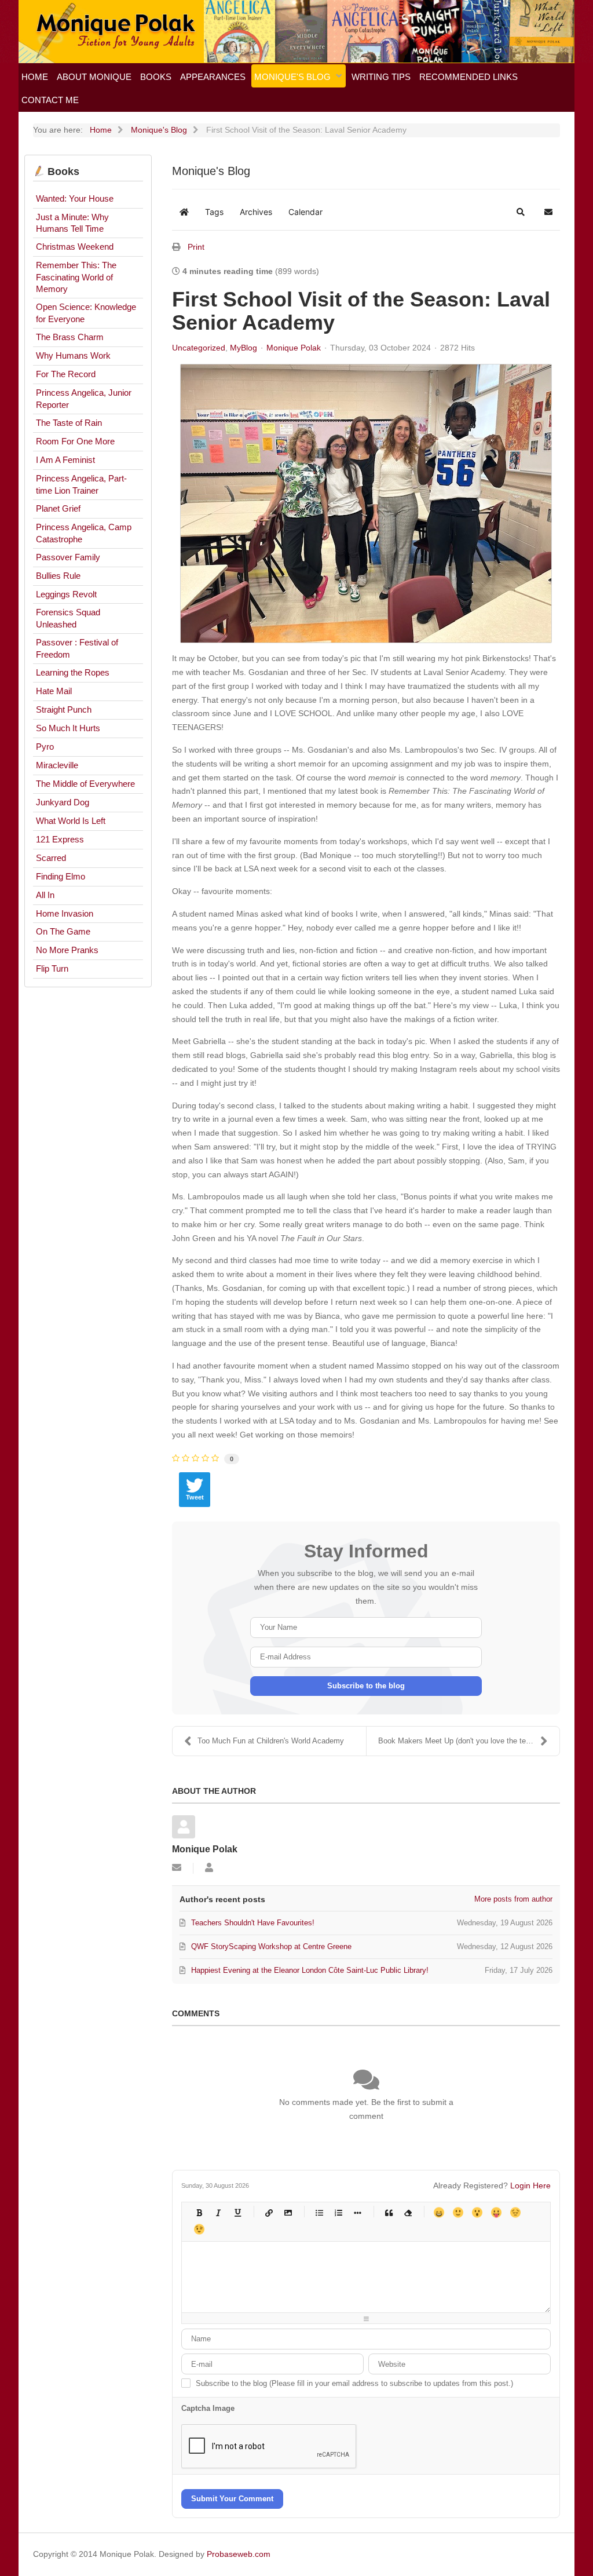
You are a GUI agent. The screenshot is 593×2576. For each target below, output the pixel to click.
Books (156, 77)
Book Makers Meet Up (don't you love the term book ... (469, 1741)
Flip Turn (52, 968)
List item (357, 2212)
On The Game (63, 931)
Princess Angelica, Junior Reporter (84, 399)
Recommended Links (468, 77)
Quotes (388, 2212)
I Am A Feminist (65, 460)
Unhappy (515, 2212)
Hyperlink (268, 2212)
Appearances (213, 77)
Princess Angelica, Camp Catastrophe (84, 533)
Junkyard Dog (63, 802)
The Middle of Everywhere (85, 784)
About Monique (94, 77)
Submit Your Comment (232, 2499)
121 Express (60, 839)
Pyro (45, 747)
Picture (288, 2212)
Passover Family (68, 557)
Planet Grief (58, 508)
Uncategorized (199, 348)
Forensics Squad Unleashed (68, 618)
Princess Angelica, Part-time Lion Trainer (81, 484)
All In (45, 895)
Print (196, 247)
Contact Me (50, 100)
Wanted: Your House (75, 198)
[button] (521, 212)
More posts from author (513, 1899)
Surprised (477, 2212)
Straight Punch (64, 709)
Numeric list (338, 2212)
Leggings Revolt (66, 594)
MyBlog (244, 348)
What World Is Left (71, 821)
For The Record (66, 374)
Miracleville (57, 765)
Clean (407, 2212)
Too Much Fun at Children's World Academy (271, 1741)
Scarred (51, 858)
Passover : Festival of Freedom (77, 648)
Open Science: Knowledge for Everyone (86, 313)
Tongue (496, 2212)
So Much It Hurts (68, 728)
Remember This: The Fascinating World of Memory (76, 277)
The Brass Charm (70, 337)
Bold (199, 2212)
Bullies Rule (58, 576)
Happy (439, 2212)
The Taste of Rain (69, 423)
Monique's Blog (292, 77)
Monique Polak (294, 348)
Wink (199, 2229)
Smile (458, 2212)
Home (35, 77)
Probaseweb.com (239, 2554)
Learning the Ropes (73, 672)
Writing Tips (381, 77)
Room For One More (75, 441)
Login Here (530, 2185)
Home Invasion (65, 913)
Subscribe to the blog (366, 1686)
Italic (218, 2212)
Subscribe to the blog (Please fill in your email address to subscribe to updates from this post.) (354, 2383)
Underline (237, 2212)
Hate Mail (54, 691)
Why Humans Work (73, 355)
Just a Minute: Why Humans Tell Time (72, 223)
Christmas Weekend (75, 247)
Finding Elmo (61, 876)
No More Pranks (67, 950)
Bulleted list (319, 2212)
